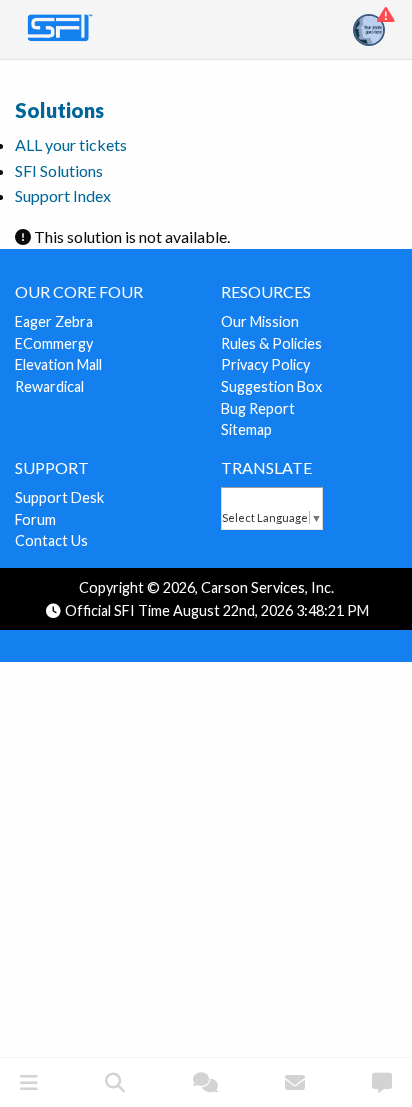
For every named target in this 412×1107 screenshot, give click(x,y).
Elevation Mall (58, 364)
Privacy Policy (265, 364)
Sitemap (246, 429)
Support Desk (59, 497)
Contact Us (51, 540)
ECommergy (54, 343)
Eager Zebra (54, 321)
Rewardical (49, 386)
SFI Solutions (59, 170)
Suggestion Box (271, 386)
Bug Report (258, 408)
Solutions (59, 110)
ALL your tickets (71, 144)
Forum (35, 519)
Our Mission (260, 321)
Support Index (63, 195)
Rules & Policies (271, 343)
